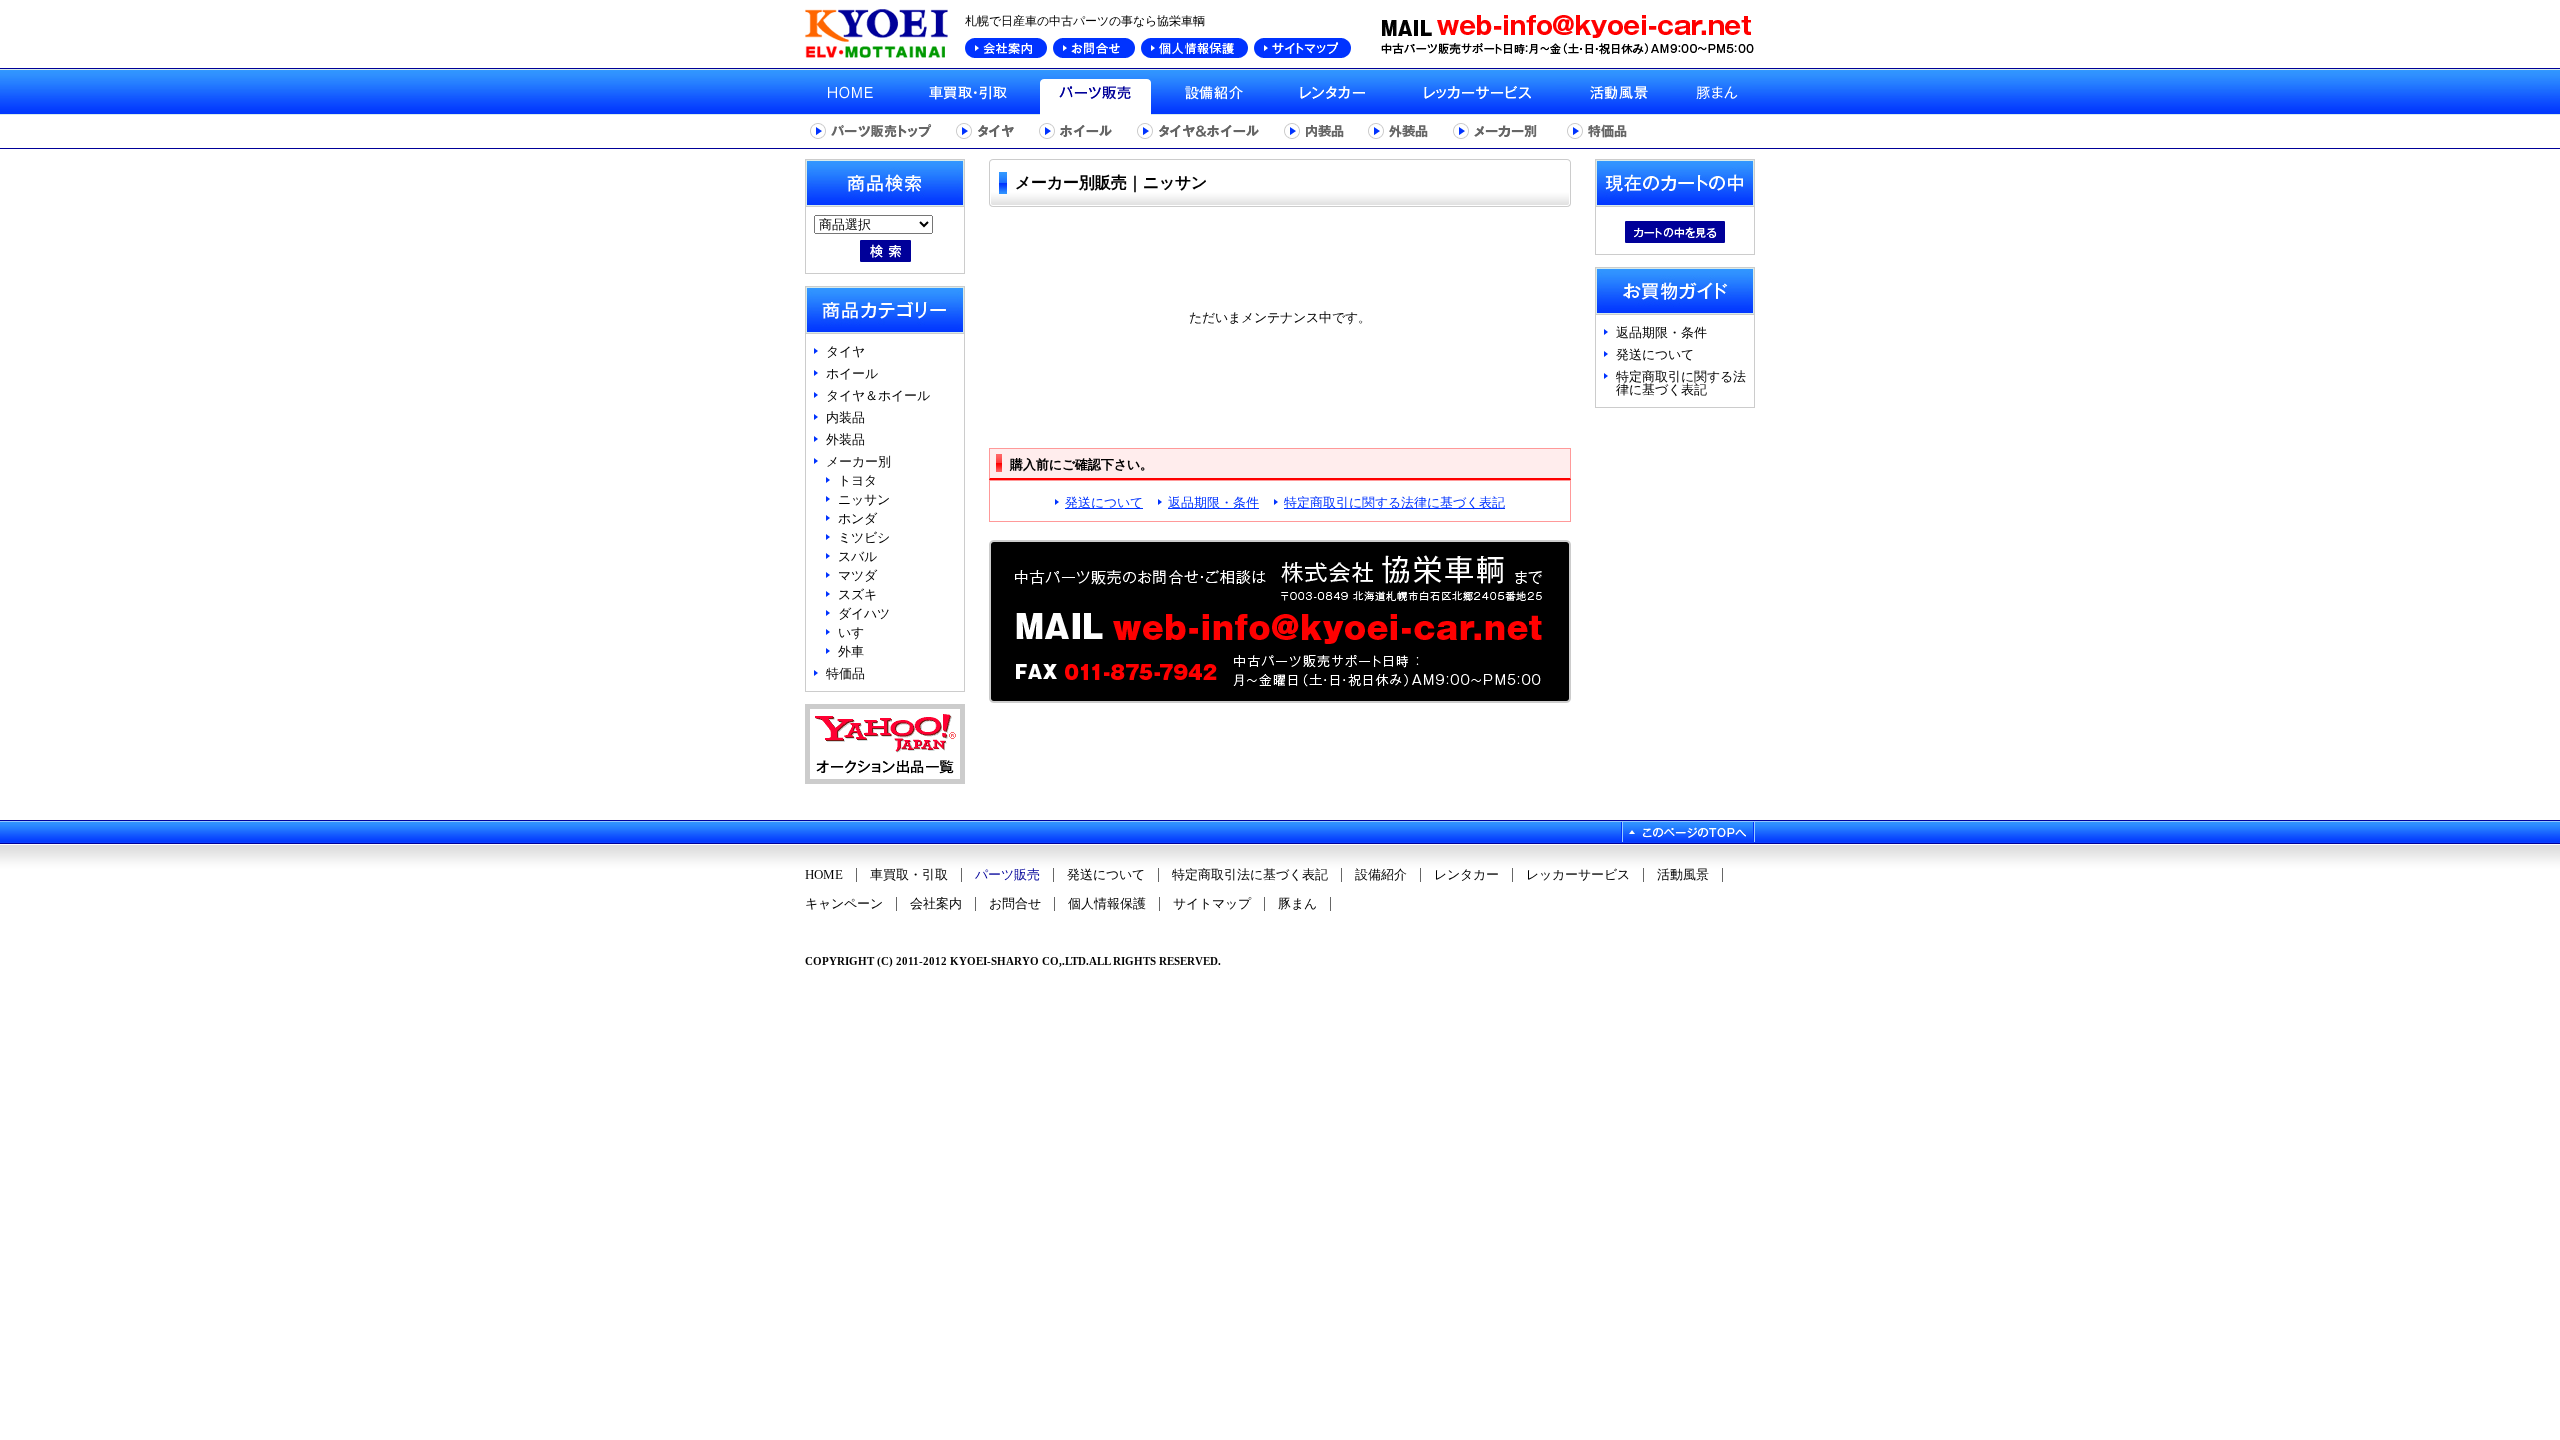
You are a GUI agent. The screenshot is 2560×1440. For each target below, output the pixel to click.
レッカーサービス (1578, 875)
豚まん (1297, 904)
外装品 (845, 439)
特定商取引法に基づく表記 (1250, 875)
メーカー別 (858, 461)
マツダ (857, 575)
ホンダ (857, 518)
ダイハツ (864, 613)
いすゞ (857, 632)
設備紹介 (1381, 875)
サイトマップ (1212, 904)
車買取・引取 (909, 875)
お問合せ (1015, 904)
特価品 (845, 673)
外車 (851, 651)
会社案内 (936, 904)
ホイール (852, 373)
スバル (857, 556)
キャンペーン (844, 904)
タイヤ (845, 351)
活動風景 (1683, 875)
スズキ (857, 594)
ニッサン (864, 499)
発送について (1104, 502)
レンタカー (1466, 875)
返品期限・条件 (1213, 502)
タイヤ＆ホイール (878, 395)
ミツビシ (864, 537)
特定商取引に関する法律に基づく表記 (1394, 502)
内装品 (845, 417)
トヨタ (857, 480)
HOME (824, 875)
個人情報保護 (1107, 904)
